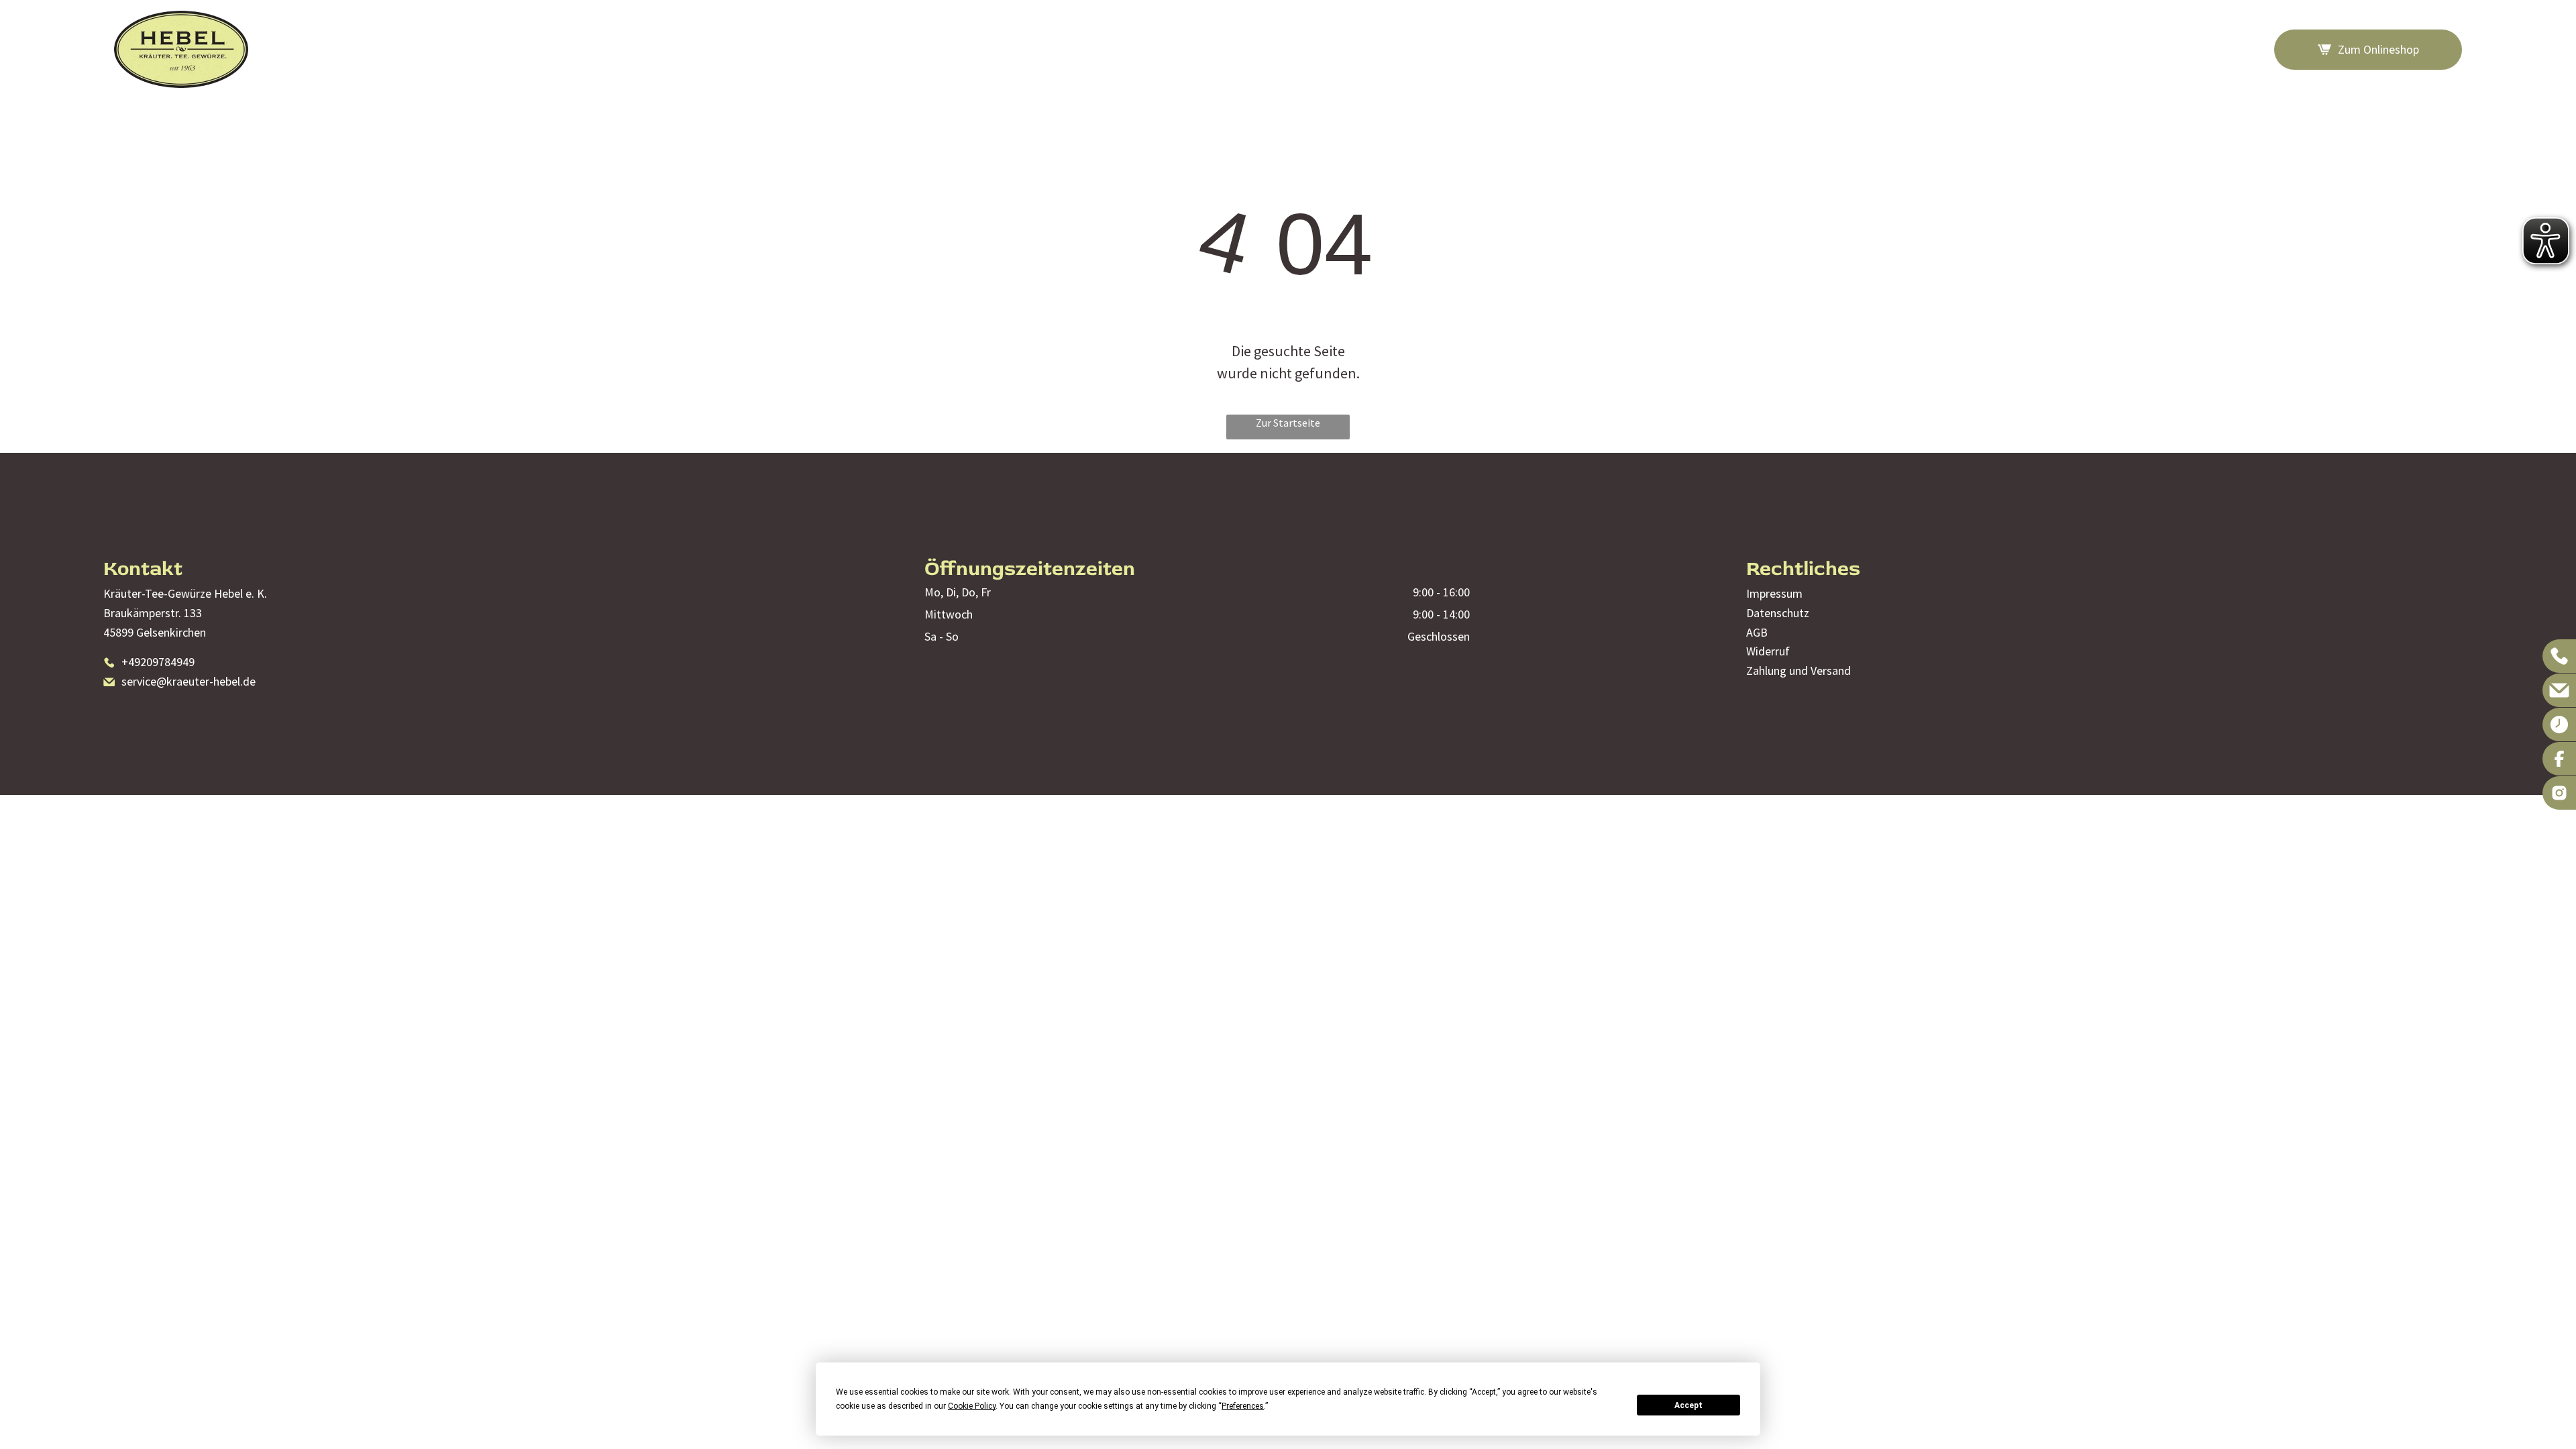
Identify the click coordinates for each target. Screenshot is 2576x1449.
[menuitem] (1793, 49)
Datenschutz (1778, 613)
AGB (1757, 632)
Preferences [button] (1243, 1406)
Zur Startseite (1288, 423)
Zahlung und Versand (1799, 670)
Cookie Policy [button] (972, 1406)
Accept (1688, 1405)
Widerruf (1768, 651)
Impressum (1774, 593)
